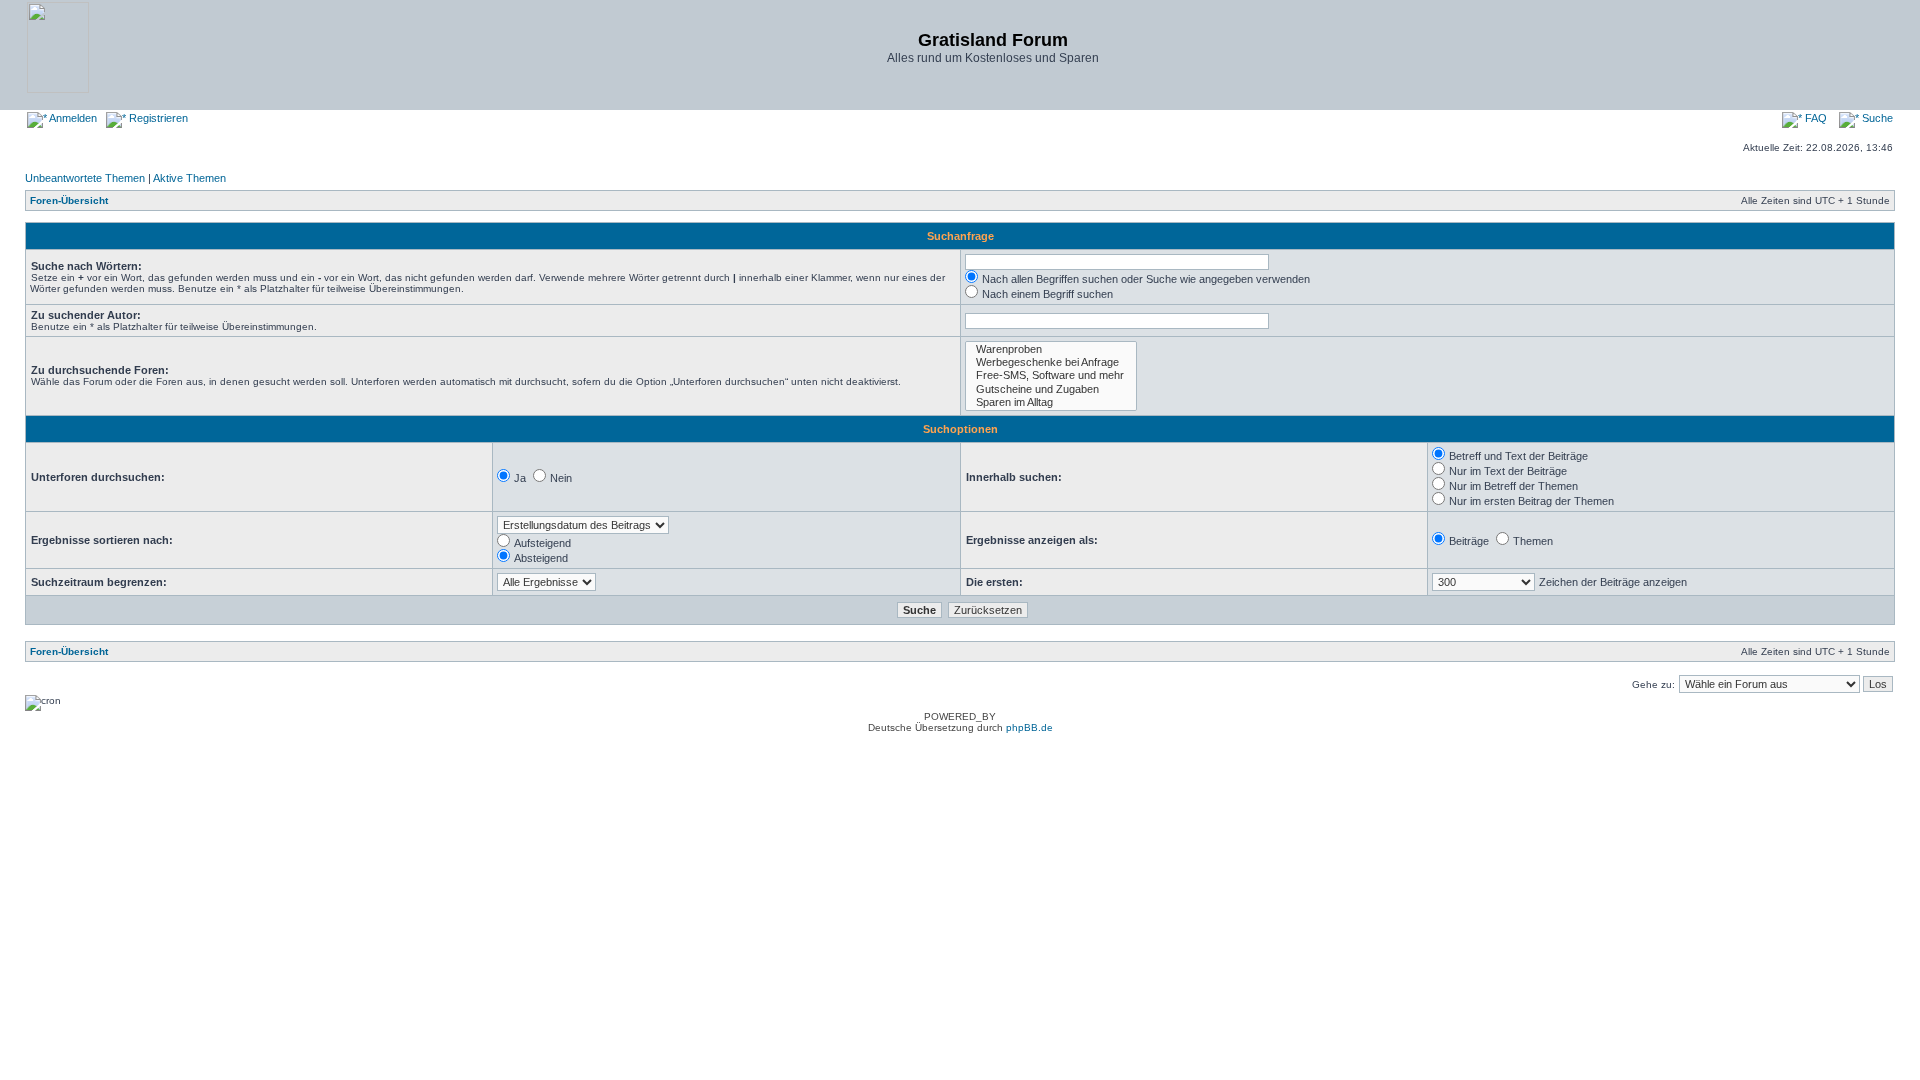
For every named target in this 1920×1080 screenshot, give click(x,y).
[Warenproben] (1051, 349)
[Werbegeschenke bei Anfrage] (1051, 362)
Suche (1876, 118)
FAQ (1814, 118)
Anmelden (72, 118)
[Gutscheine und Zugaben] (1051, 389)
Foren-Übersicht (69, 200)
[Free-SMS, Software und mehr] (1051, 375)
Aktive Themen (189, 178)
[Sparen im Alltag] (1051, 402)
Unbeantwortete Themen (85, 178)
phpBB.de (1029, 727)
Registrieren (157, 118)
